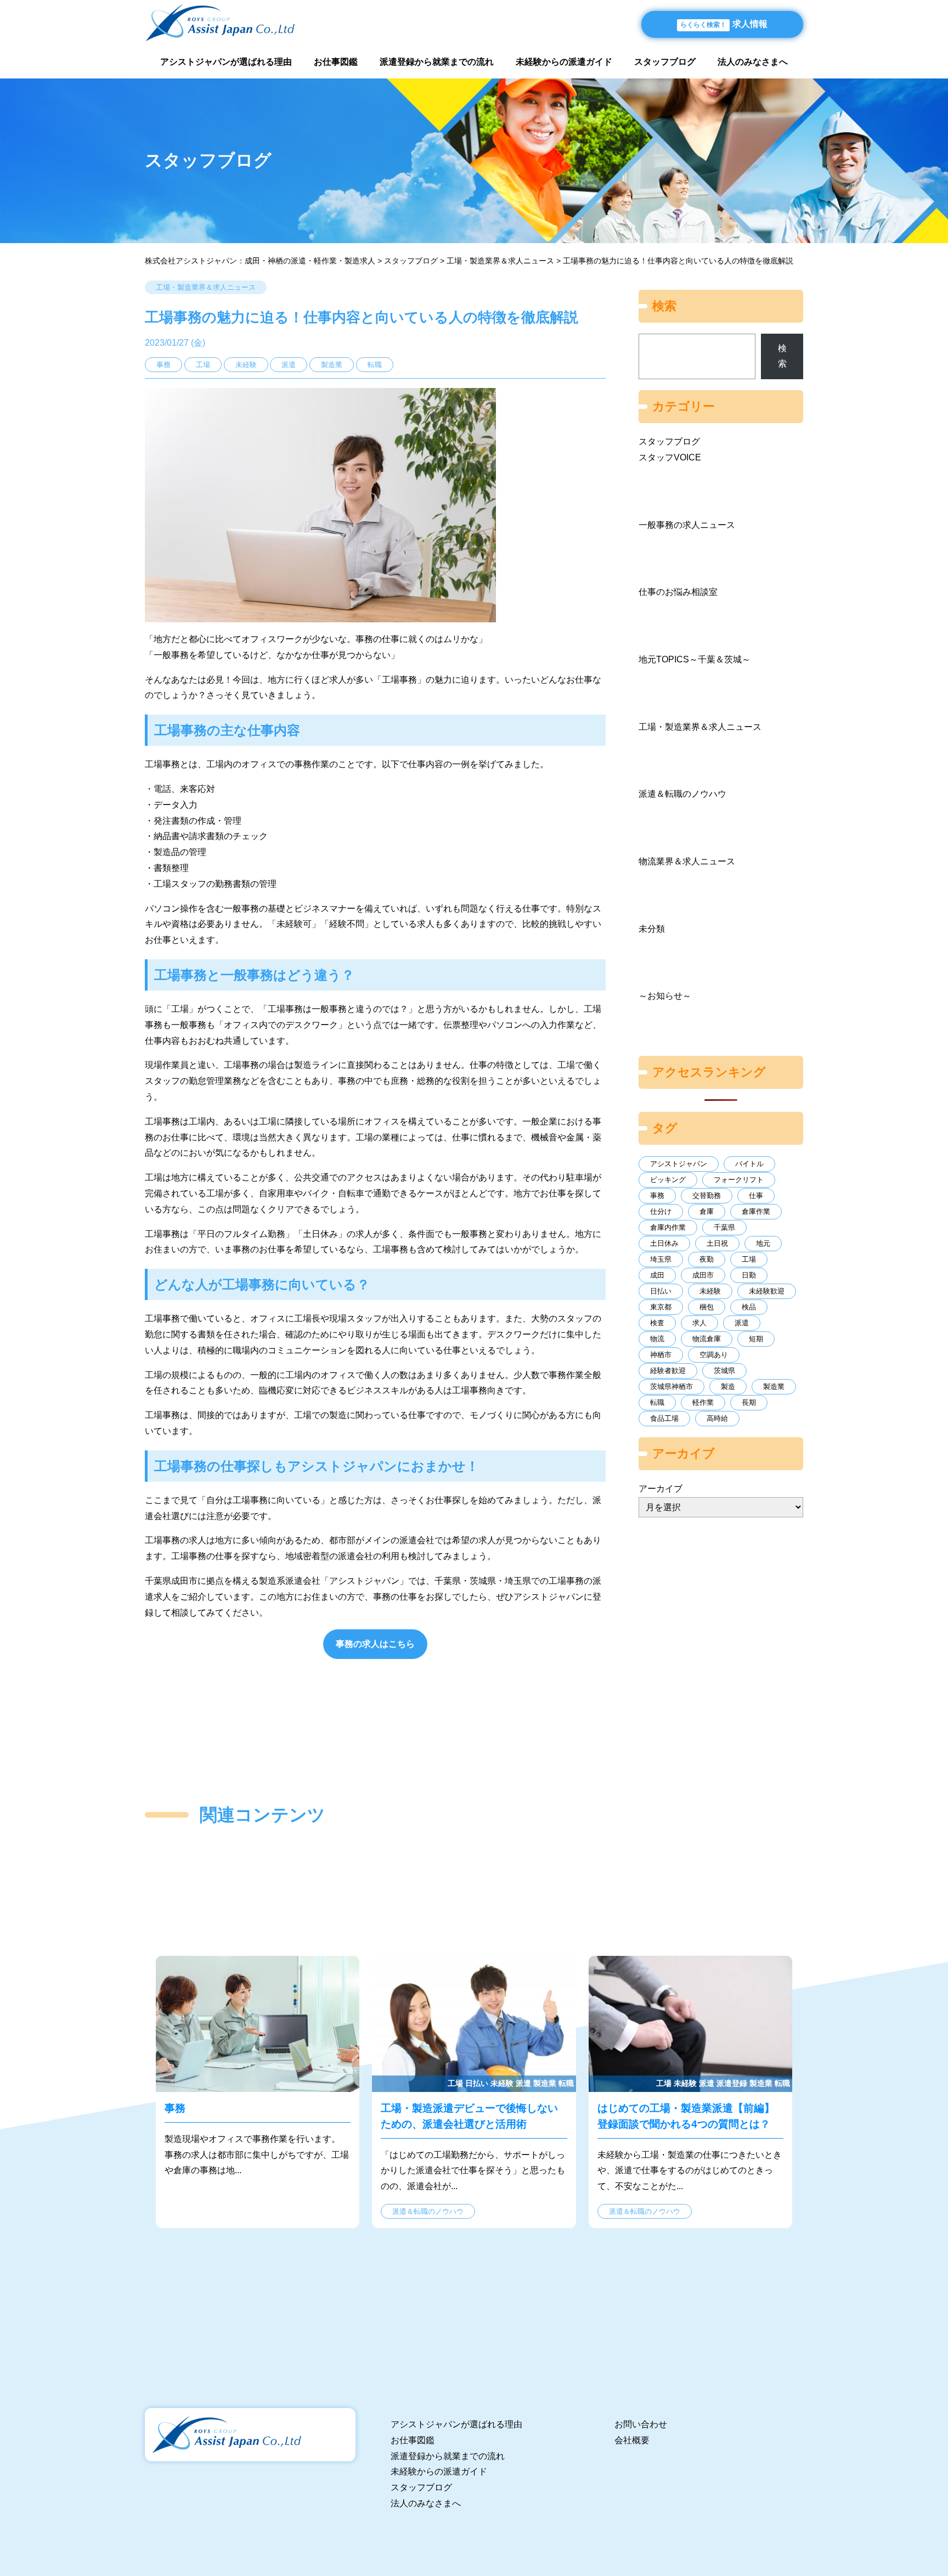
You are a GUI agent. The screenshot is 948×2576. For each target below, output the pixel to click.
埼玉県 (661, 1259)
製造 (728, 1387)
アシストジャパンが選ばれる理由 (226, 62)
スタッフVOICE (670, 457)
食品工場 (664, 1418)
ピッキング (668, 1180)
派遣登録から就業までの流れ (437, 62)
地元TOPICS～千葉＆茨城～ (695, 659)
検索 (782, 356)
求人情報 (724, 24)
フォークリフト (739, 1180)
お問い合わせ (641, 2424)
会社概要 (632, 2440)
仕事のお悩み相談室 (678, 592)
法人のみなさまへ (753, 62)
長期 (749, 1402)
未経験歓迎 (767, 1291)
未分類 (652, 929)
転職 (657, 1402)
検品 (749, 1307)
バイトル (749, 1164)
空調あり (714, 1355)
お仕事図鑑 (336, 62)
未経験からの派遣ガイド (564, 62)
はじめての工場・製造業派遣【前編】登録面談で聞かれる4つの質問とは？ (690, 2092)
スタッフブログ (665, 62)
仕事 (756, 1196)
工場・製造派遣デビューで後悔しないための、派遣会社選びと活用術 (474, 2092)
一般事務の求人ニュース (687, 525)
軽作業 (703, 1402)
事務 (657, 1196)
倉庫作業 (756, 1211)
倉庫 (707, 1211)
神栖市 (661, 1355)
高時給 (717, 1418)
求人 (699, 1323)
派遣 (742, 1323)
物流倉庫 (707, 1339)
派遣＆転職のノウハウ (682, 794)
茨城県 (724, 1371)
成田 (657, 1275)
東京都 (661, 1307)
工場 (749, 1259)
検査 (657, 1323)
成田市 (703, 1275)
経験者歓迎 (668, 1371)
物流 (657, 1339)
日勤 (749, 1275)
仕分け (661, 1211)
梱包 (707, 1307)
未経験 (710, 1291)
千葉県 (724, 1227)
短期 (756, 1339)
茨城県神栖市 (672, 1387)
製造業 (774, 1387)
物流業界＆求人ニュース (687, 861)
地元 (763, 1243)
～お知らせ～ (665, 996)
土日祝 (717, 1243)
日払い (661, 1291)
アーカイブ (661, 1489)
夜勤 (707, 1259)
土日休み (664, 1243)
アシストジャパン (679, 1164)
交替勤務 (707, 1196)
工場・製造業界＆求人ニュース (206, 287)
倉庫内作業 (668, 1227)
